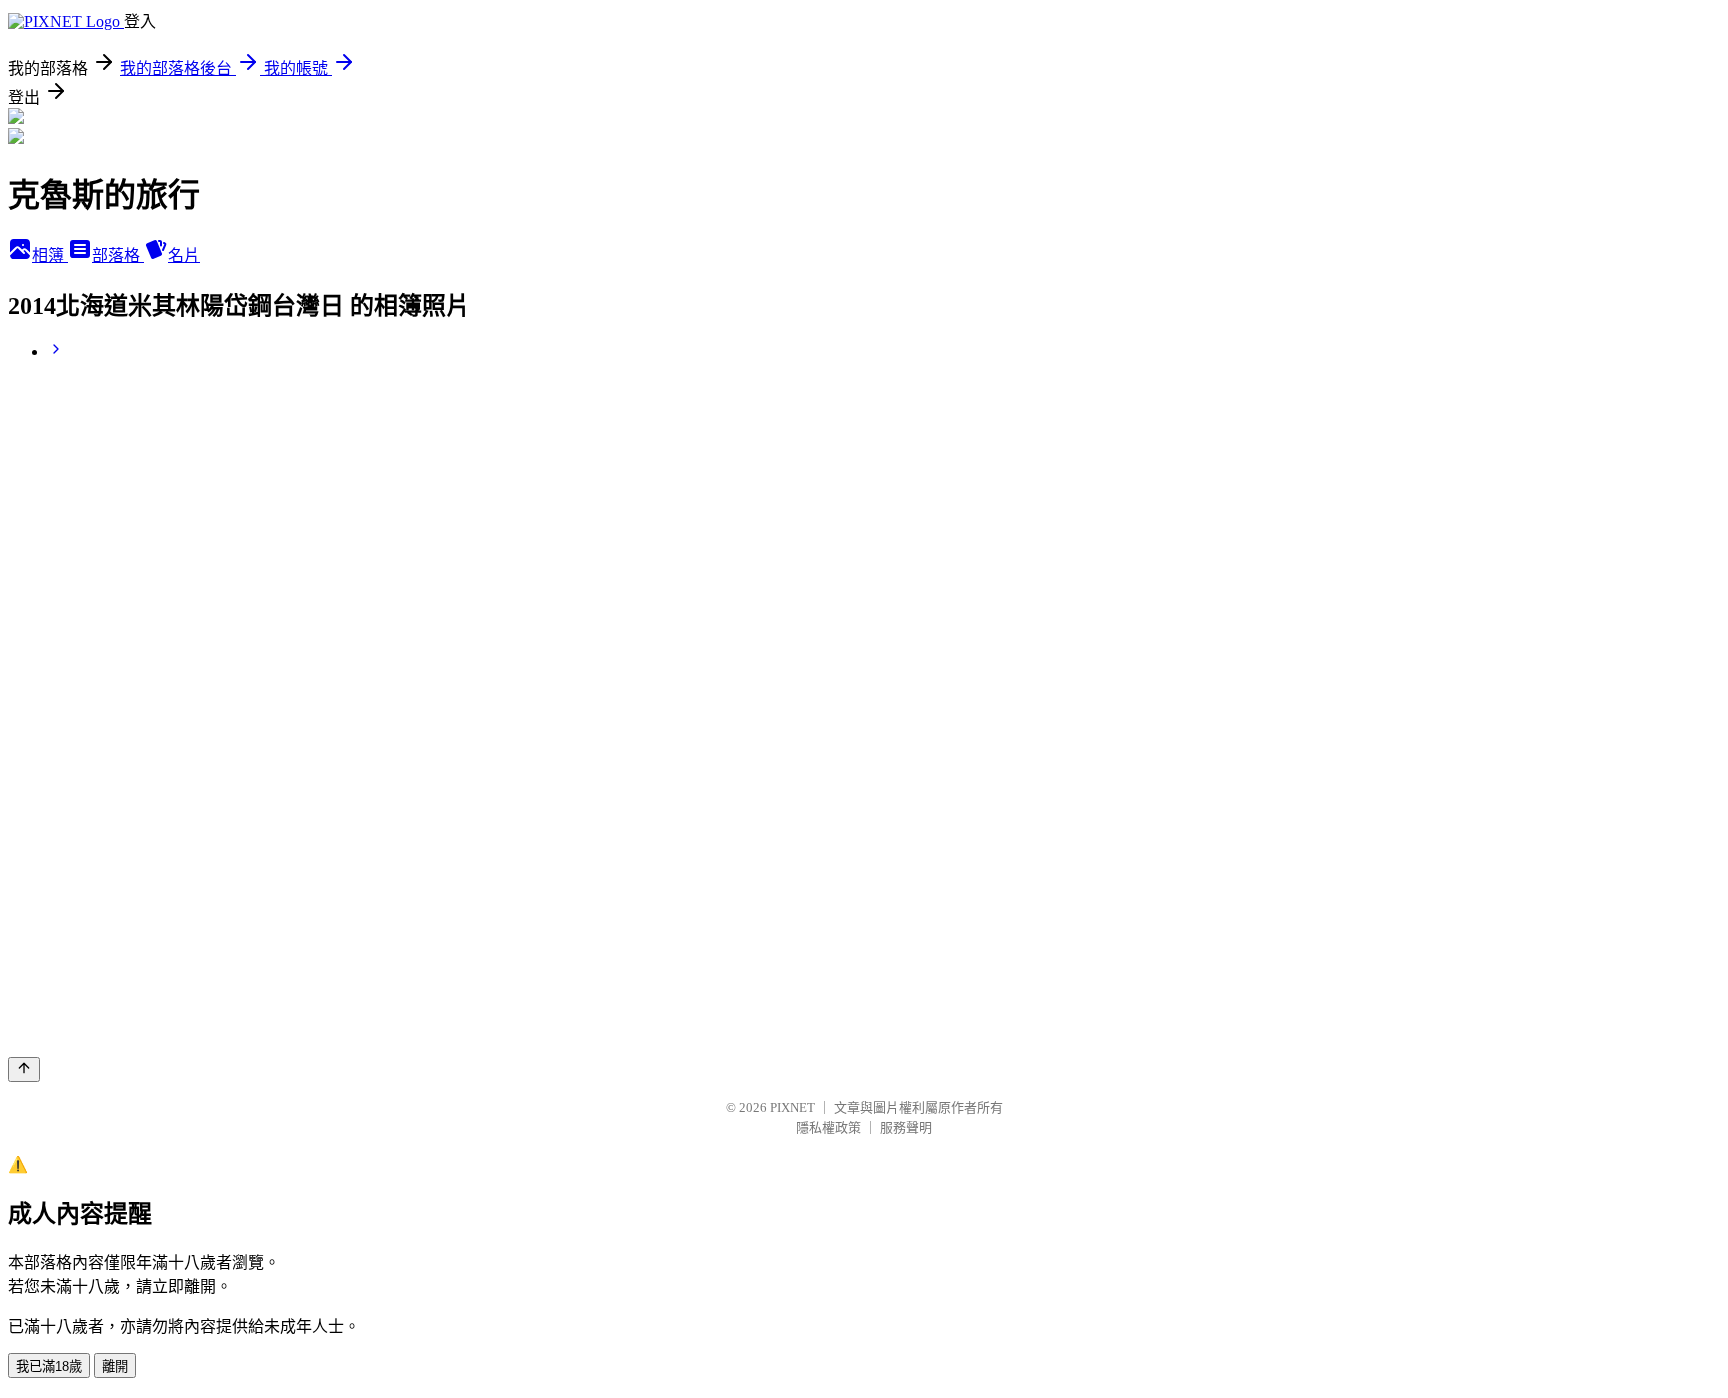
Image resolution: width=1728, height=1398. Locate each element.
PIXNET (792, 1107)
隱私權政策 (828, 1127)
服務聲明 (906, 1127)
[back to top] (24, 1069)
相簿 (50, 255)
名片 (184, 255)
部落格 (118, 255)
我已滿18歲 (49, 1366)
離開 (115, 1366)
